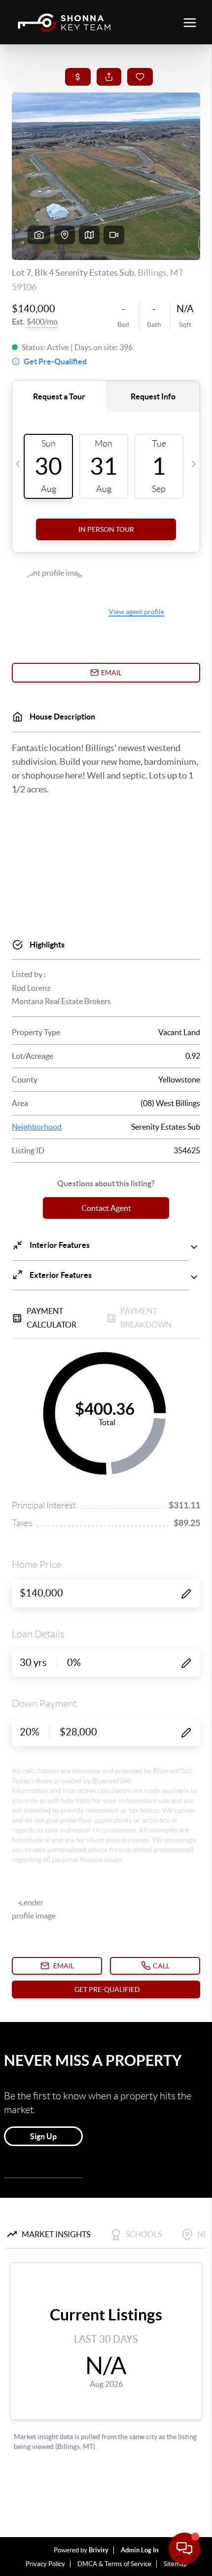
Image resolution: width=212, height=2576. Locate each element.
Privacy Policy (45, 2564)
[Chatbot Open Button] (184, 2548)
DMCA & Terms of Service (114, 2564)
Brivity (99, 2550)
